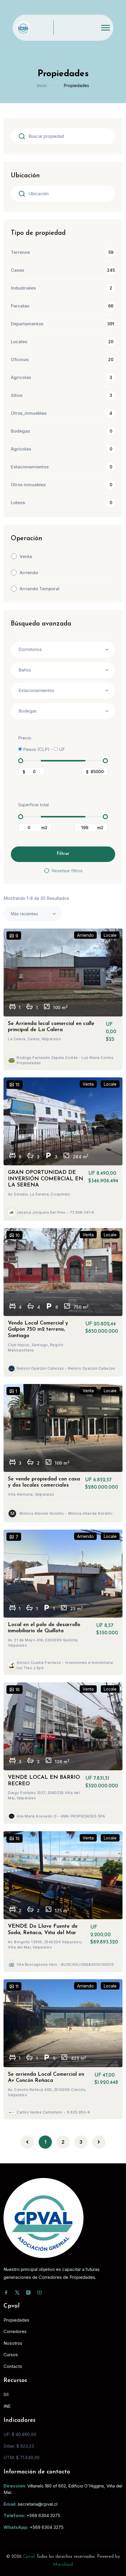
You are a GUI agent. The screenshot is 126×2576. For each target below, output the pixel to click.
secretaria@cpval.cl (38, 2504)
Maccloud (63, 2565)
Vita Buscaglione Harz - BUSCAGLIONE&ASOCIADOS (65, 1964)
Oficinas (20, 359)
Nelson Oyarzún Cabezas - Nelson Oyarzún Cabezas (66, 1368)
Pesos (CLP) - (37, 749)
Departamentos (27, 324)
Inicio (42, 85)
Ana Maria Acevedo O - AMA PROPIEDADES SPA (61, 1816)
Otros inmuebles (28, 485)
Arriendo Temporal (40, 589)
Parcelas (20, 306)
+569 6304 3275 (43, 2515)
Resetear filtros (67, 871)
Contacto (13, 2366)
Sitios (17, 395)
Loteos (18, 503)
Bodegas (20, 431)
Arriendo (29, 573)
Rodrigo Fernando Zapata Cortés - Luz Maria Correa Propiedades (65, 1060)
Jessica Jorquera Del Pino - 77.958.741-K (56, 1212)
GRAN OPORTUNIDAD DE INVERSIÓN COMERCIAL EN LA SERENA (46, 1179)
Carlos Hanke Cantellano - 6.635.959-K (53, 2112)
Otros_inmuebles (29, 413)
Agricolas (21, 377)
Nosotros (13, 2343)
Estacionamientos (30, 467)
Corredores (15, 2331)
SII (6, 2394)
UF (61, 749)
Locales (19, 342)
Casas (17, 270)
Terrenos (20, 252)
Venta (26, 556)
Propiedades (16, 2320)
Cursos (11, 2355)
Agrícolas (21, 449)
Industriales (23, 288)
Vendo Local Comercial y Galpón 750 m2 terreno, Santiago (38, 1330)
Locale (110, 935)
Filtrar (63, 854)
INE (7, 2406)
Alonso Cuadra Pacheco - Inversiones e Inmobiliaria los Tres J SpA (65, 1665)
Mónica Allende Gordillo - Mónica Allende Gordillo (66, 1513)
